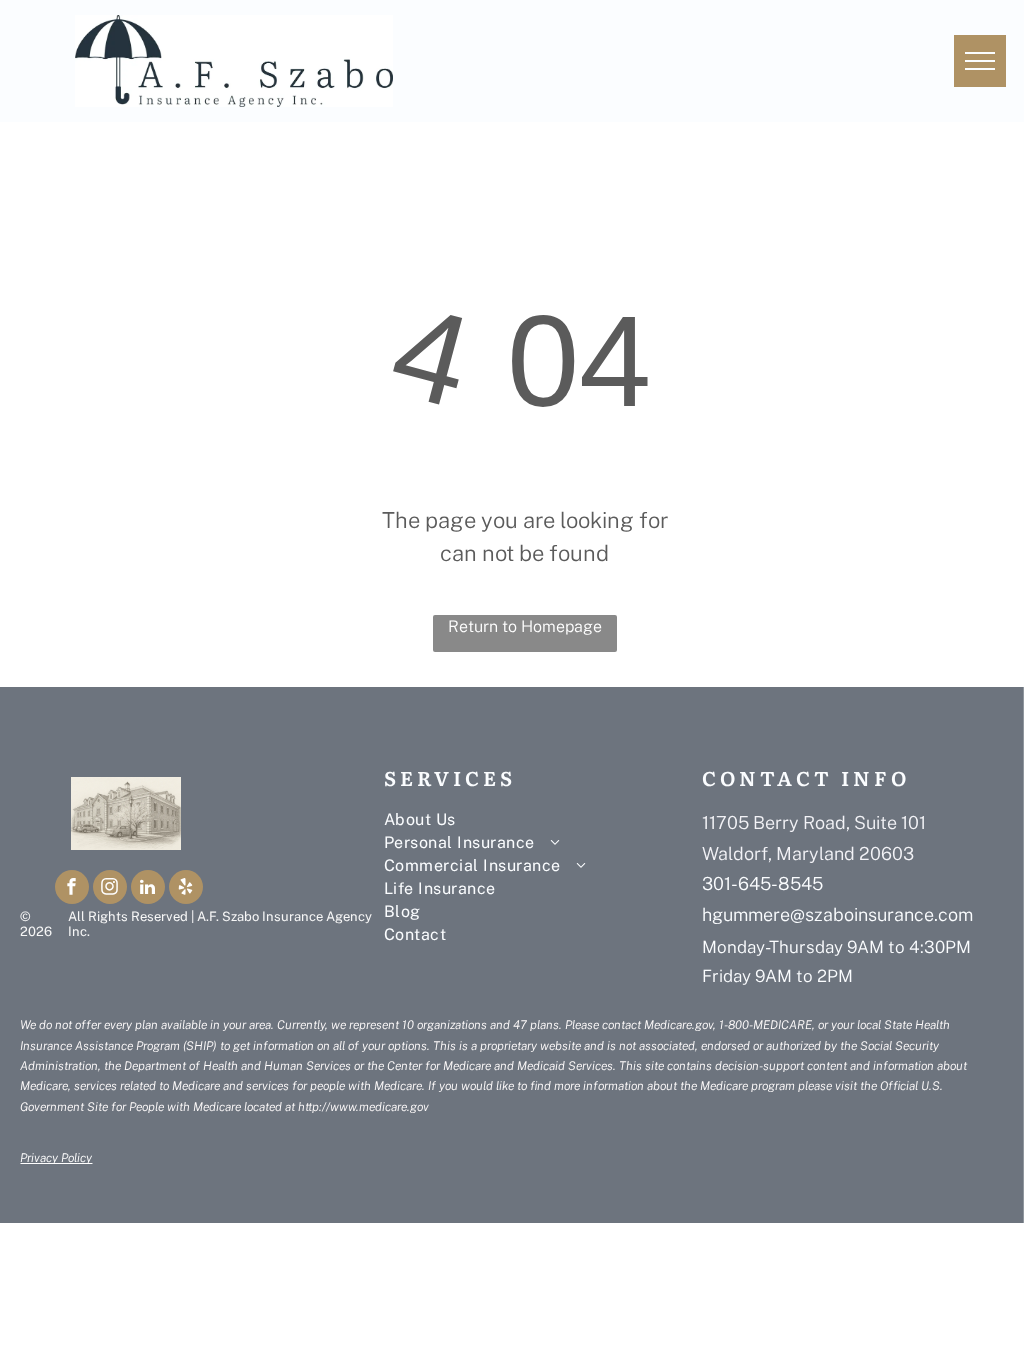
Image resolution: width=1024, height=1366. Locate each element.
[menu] (980, 61)
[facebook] (72, 889)
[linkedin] (148, 889)
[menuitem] (534, 819)
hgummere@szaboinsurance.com (837, 914)
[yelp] (186, 889)
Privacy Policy (56, 1158)
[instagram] (110, 889)
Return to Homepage (525, 626)
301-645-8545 (762, 883)
